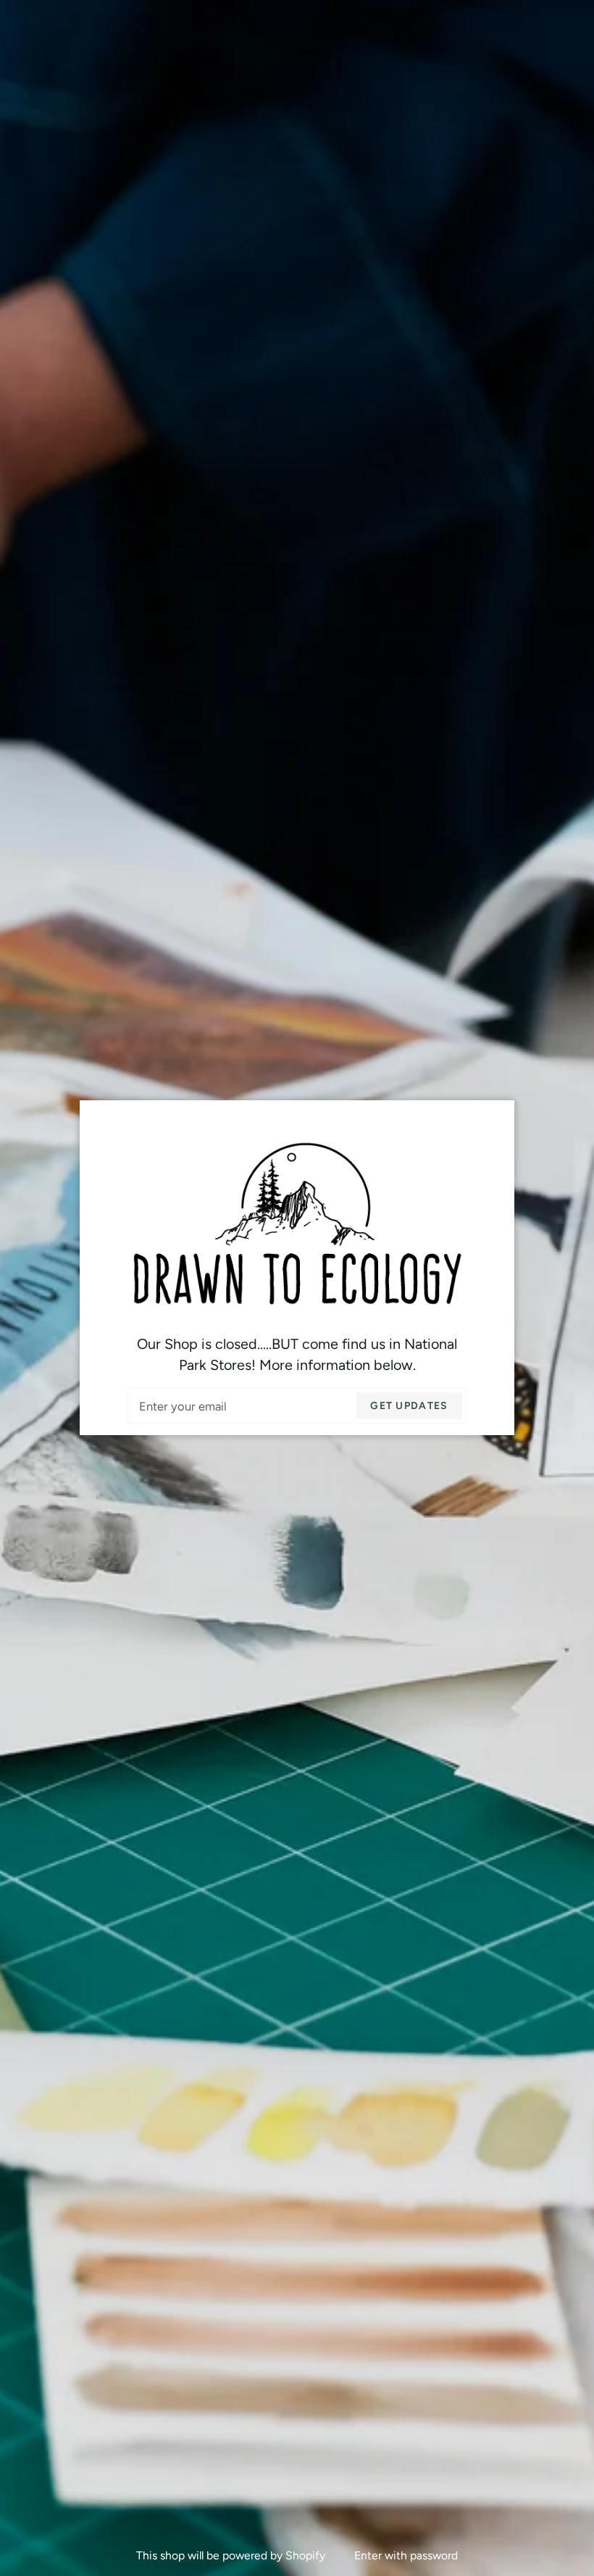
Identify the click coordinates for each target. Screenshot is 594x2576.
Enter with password (406, 2555)
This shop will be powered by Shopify (232, 2555)
